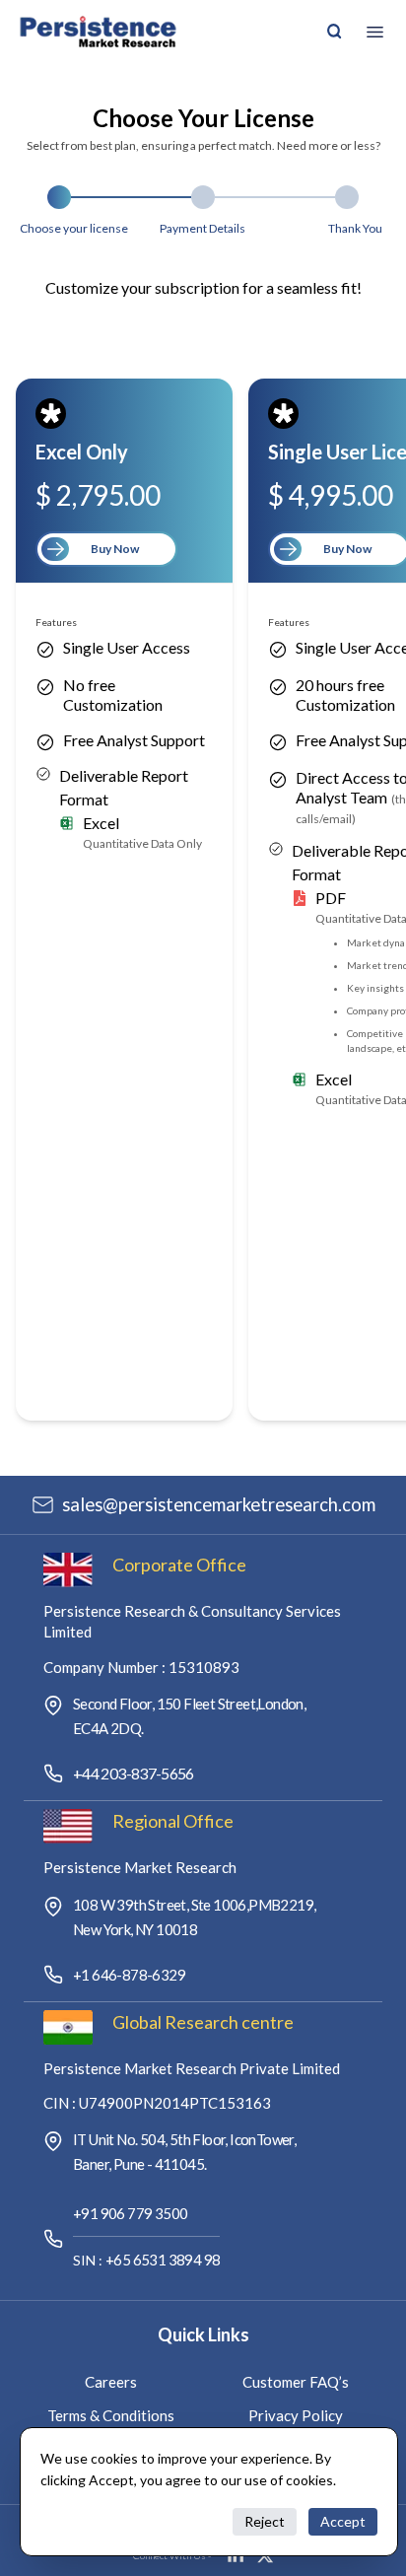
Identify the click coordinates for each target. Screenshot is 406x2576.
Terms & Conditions (111, 2415)
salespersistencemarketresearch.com (219, 1504)
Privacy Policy (296, 2415)
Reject (265, 2521)
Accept (343, 2521)
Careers (111, 2382)
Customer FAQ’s (296, 2382)
